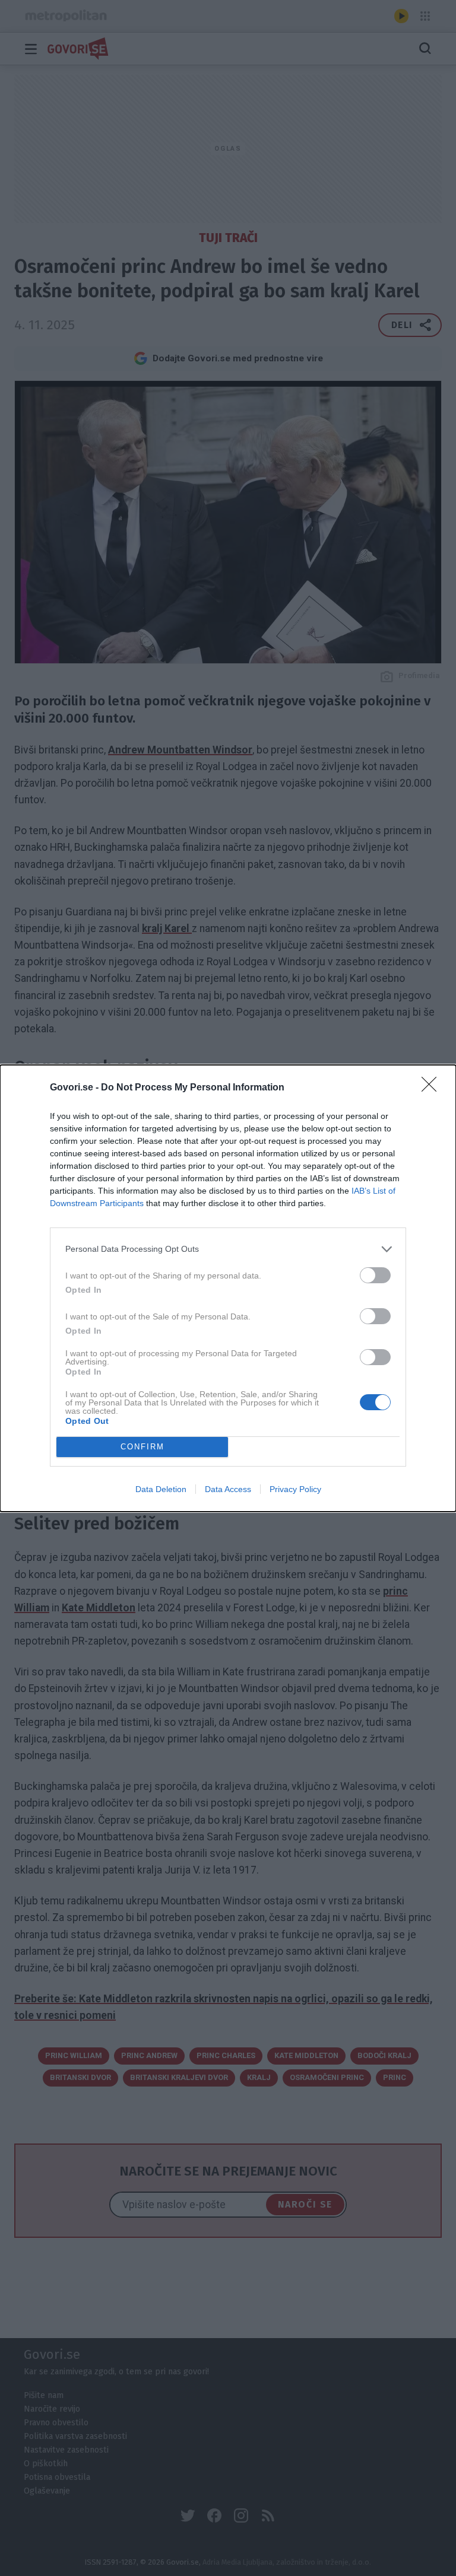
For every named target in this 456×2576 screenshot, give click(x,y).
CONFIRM (142, 1447)
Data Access (228, 1489)
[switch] (375, 1275)
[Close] (433, 1088)
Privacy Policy (295, 1489)
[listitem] (228, 1249)
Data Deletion (161, 1489)
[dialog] (228, 1288)
